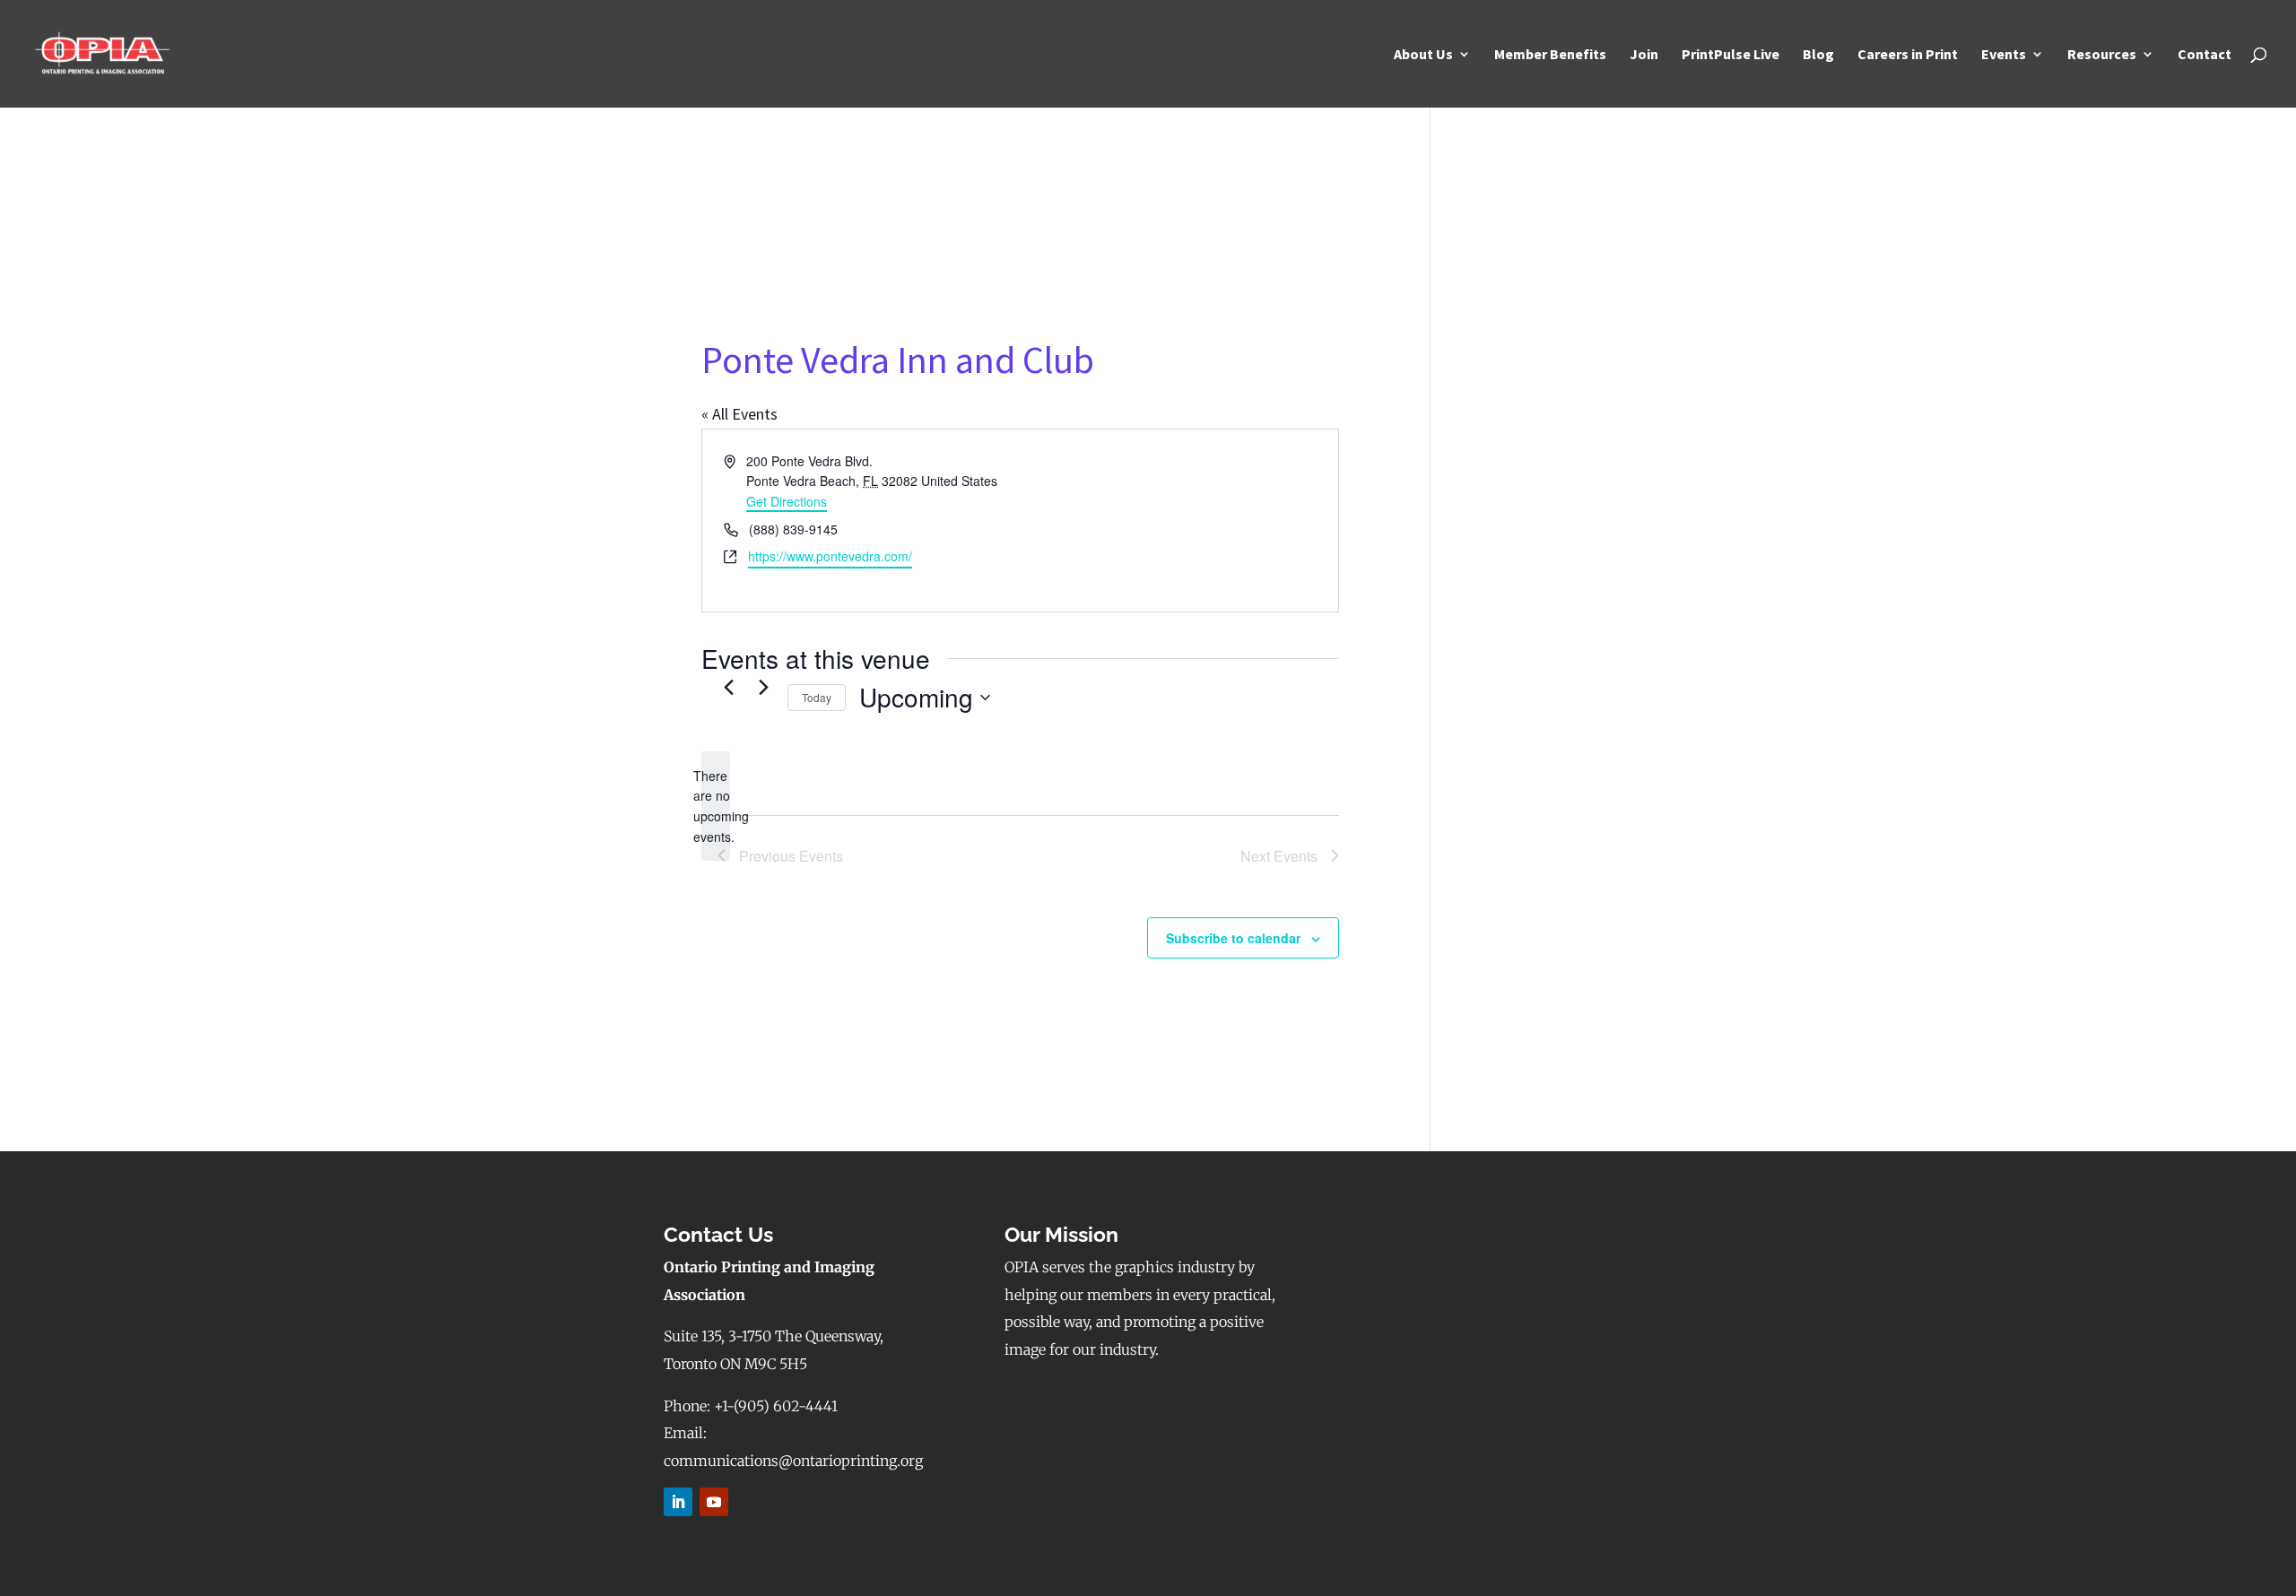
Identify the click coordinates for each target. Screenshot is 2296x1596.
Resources (2102, 55)
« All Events (739, 414)
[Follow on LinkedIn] (678, 1502)
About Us (1423, 55)
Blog (1818, 55)
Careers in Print (1908, 55)
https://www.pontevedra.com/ (830, 556)
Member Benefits (1550, 55)
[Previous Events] (728, 688)
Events (2004, 55)
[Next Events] (763, 688)
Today (817, 697)
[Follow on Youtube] (714, 1502)
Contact (2205, 55)
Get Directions (787, 501)
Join (1644, 55)
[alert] (716, 807)
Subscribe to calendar (1233, 938)
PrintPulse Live (1731, 55)
